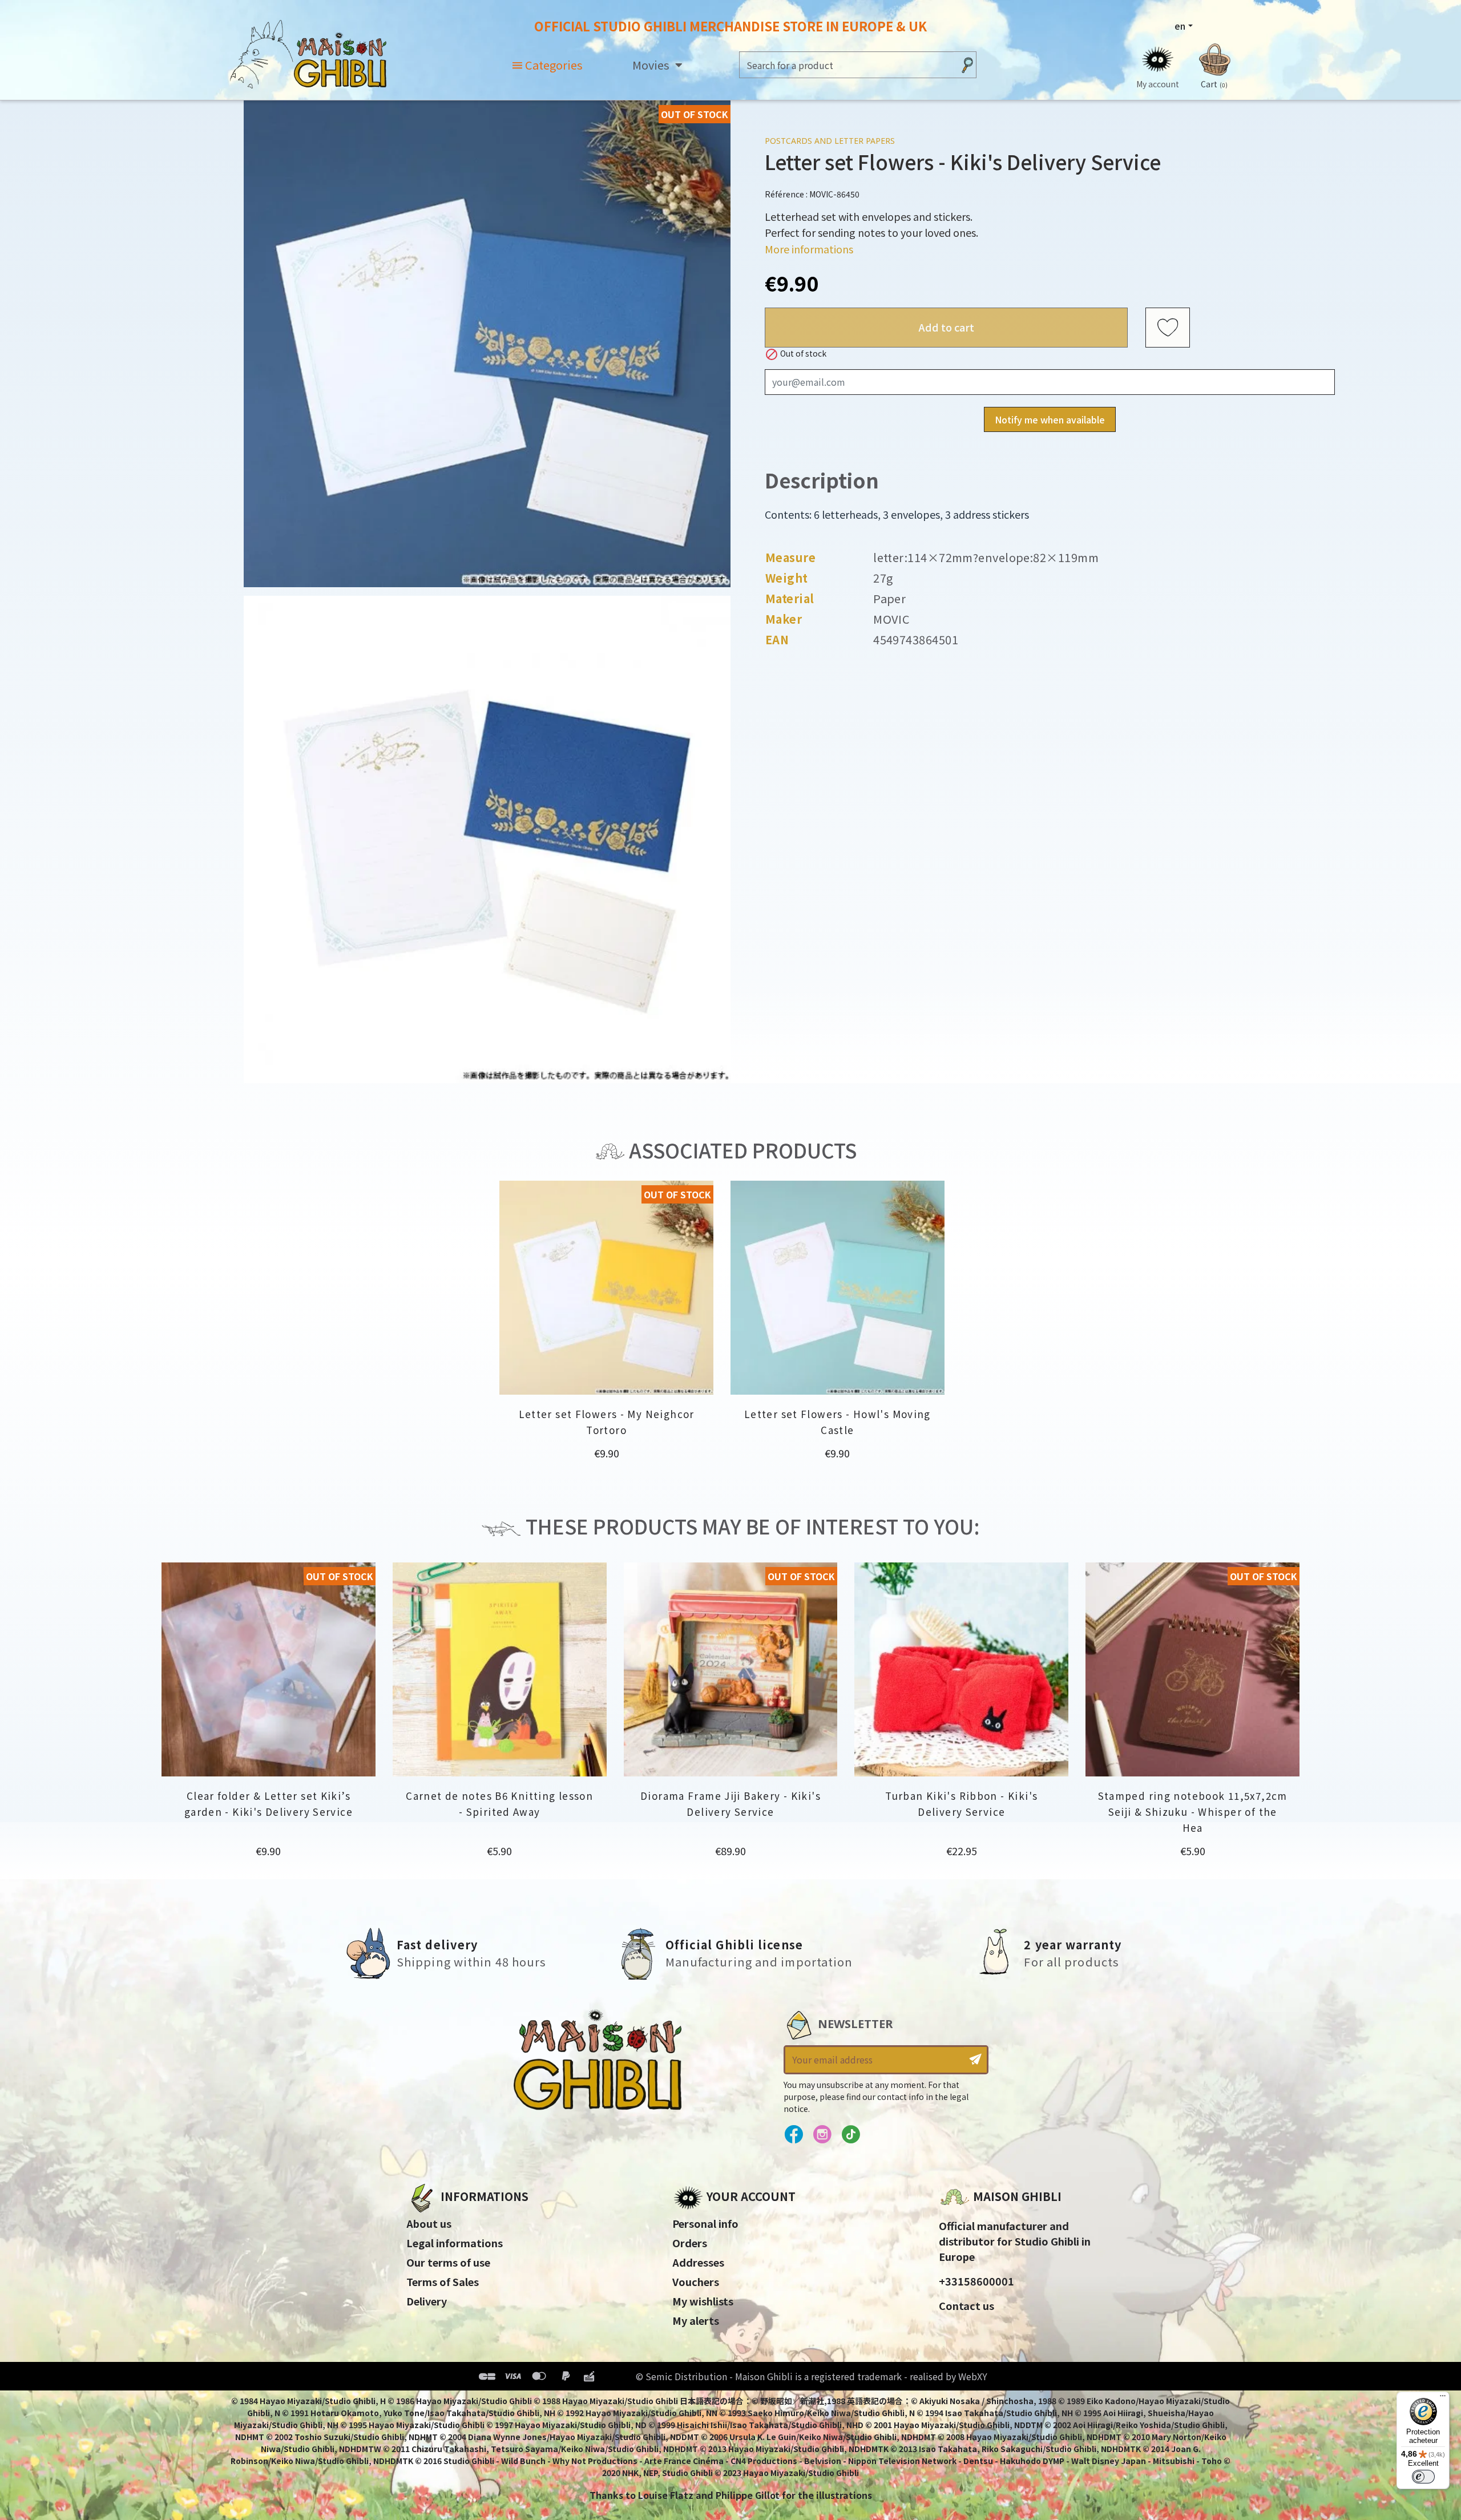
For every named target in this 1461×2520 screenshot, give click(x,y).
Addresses (698, 2262)
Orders (690, 2243)
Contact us (966, 2305)
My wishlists (703, 2301)
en (1180, 26)
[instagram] (822, 2135)
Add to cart (947, 327)
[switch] (1423, 2477)
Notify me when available (1050, 419)
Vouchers (696, 2281)
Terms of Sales (443, 2281)
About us (429, 2223)
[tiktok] (851, 2135)
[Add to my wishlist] (1168, 328)
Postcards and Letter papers (830, 141)
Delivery (427, 2301)
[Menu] (1443, 2398)
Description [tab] (822, 480)
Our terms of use (448, 2262)
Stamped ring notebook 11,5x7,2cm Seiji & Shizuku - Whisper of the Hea (1193, 1812)
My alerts (696, 2320)
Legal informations (455, 2243)
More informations (809, 249)
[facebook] (794, 2135)
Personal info (705, 2223)
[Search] (967, 65)
